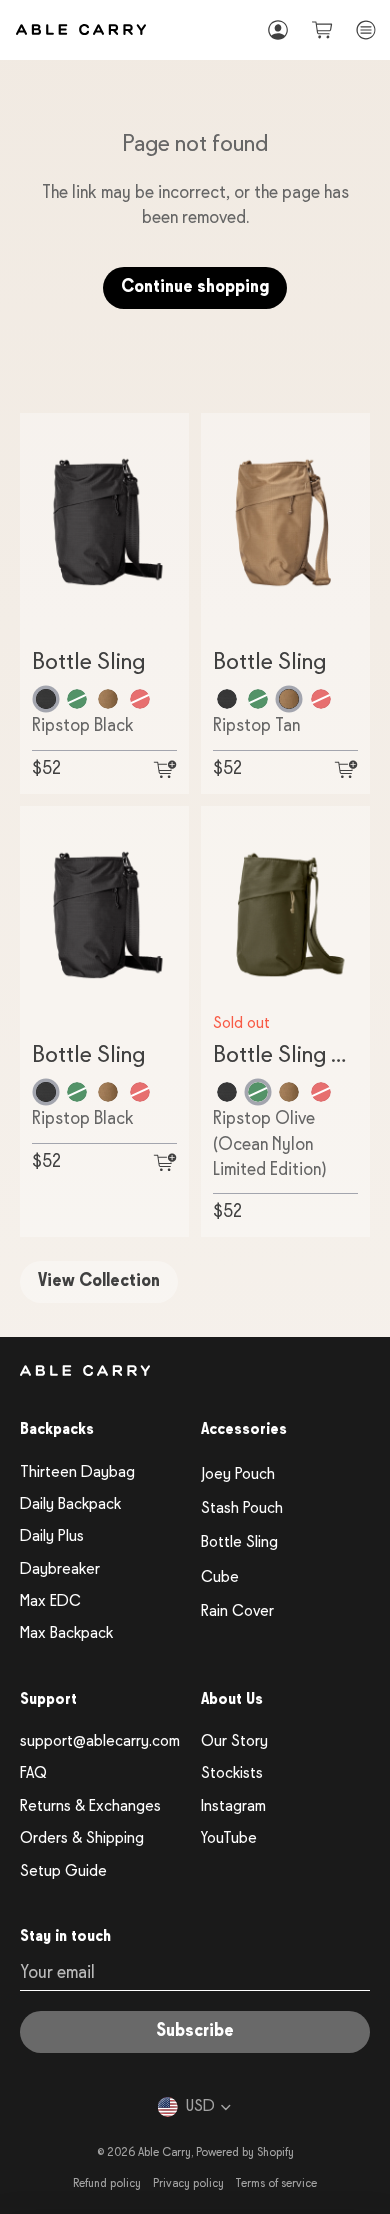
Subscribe (195, 2031)
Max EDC (50, 1602)
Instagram (233, 1807)
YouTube (229, 1839)
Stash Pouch (242, 1509)
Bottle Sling (239, 1543)
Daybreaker (60, 1570)
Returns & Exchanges (90, 1807)
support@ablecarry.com (100, 1742)
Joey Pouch (238, 1475)
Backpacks (57, 1430)
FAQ (33, 1774)
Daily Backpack (70, 1505)
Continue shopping (195, 287)
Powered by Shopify (245, 2153)
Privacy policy (188, 2184)
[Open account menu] (278, 30)
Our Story (234, 1742)
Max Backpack (66, 1634)
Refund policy (107, 2184)
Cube (220, 1578)
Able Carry (164, 2153)
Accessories (244, 1430)
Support (48, 1700)
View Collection (99, 1281)
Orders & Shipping (82, 1839)
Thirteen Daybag (77, 1473)
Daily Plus (52, 1537)
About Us (232, 1700)
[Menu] (366, 30)
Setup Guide (63, 1872)
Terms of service (276, 2184)
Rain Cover (237, 1612)
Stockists (232, 1774)
